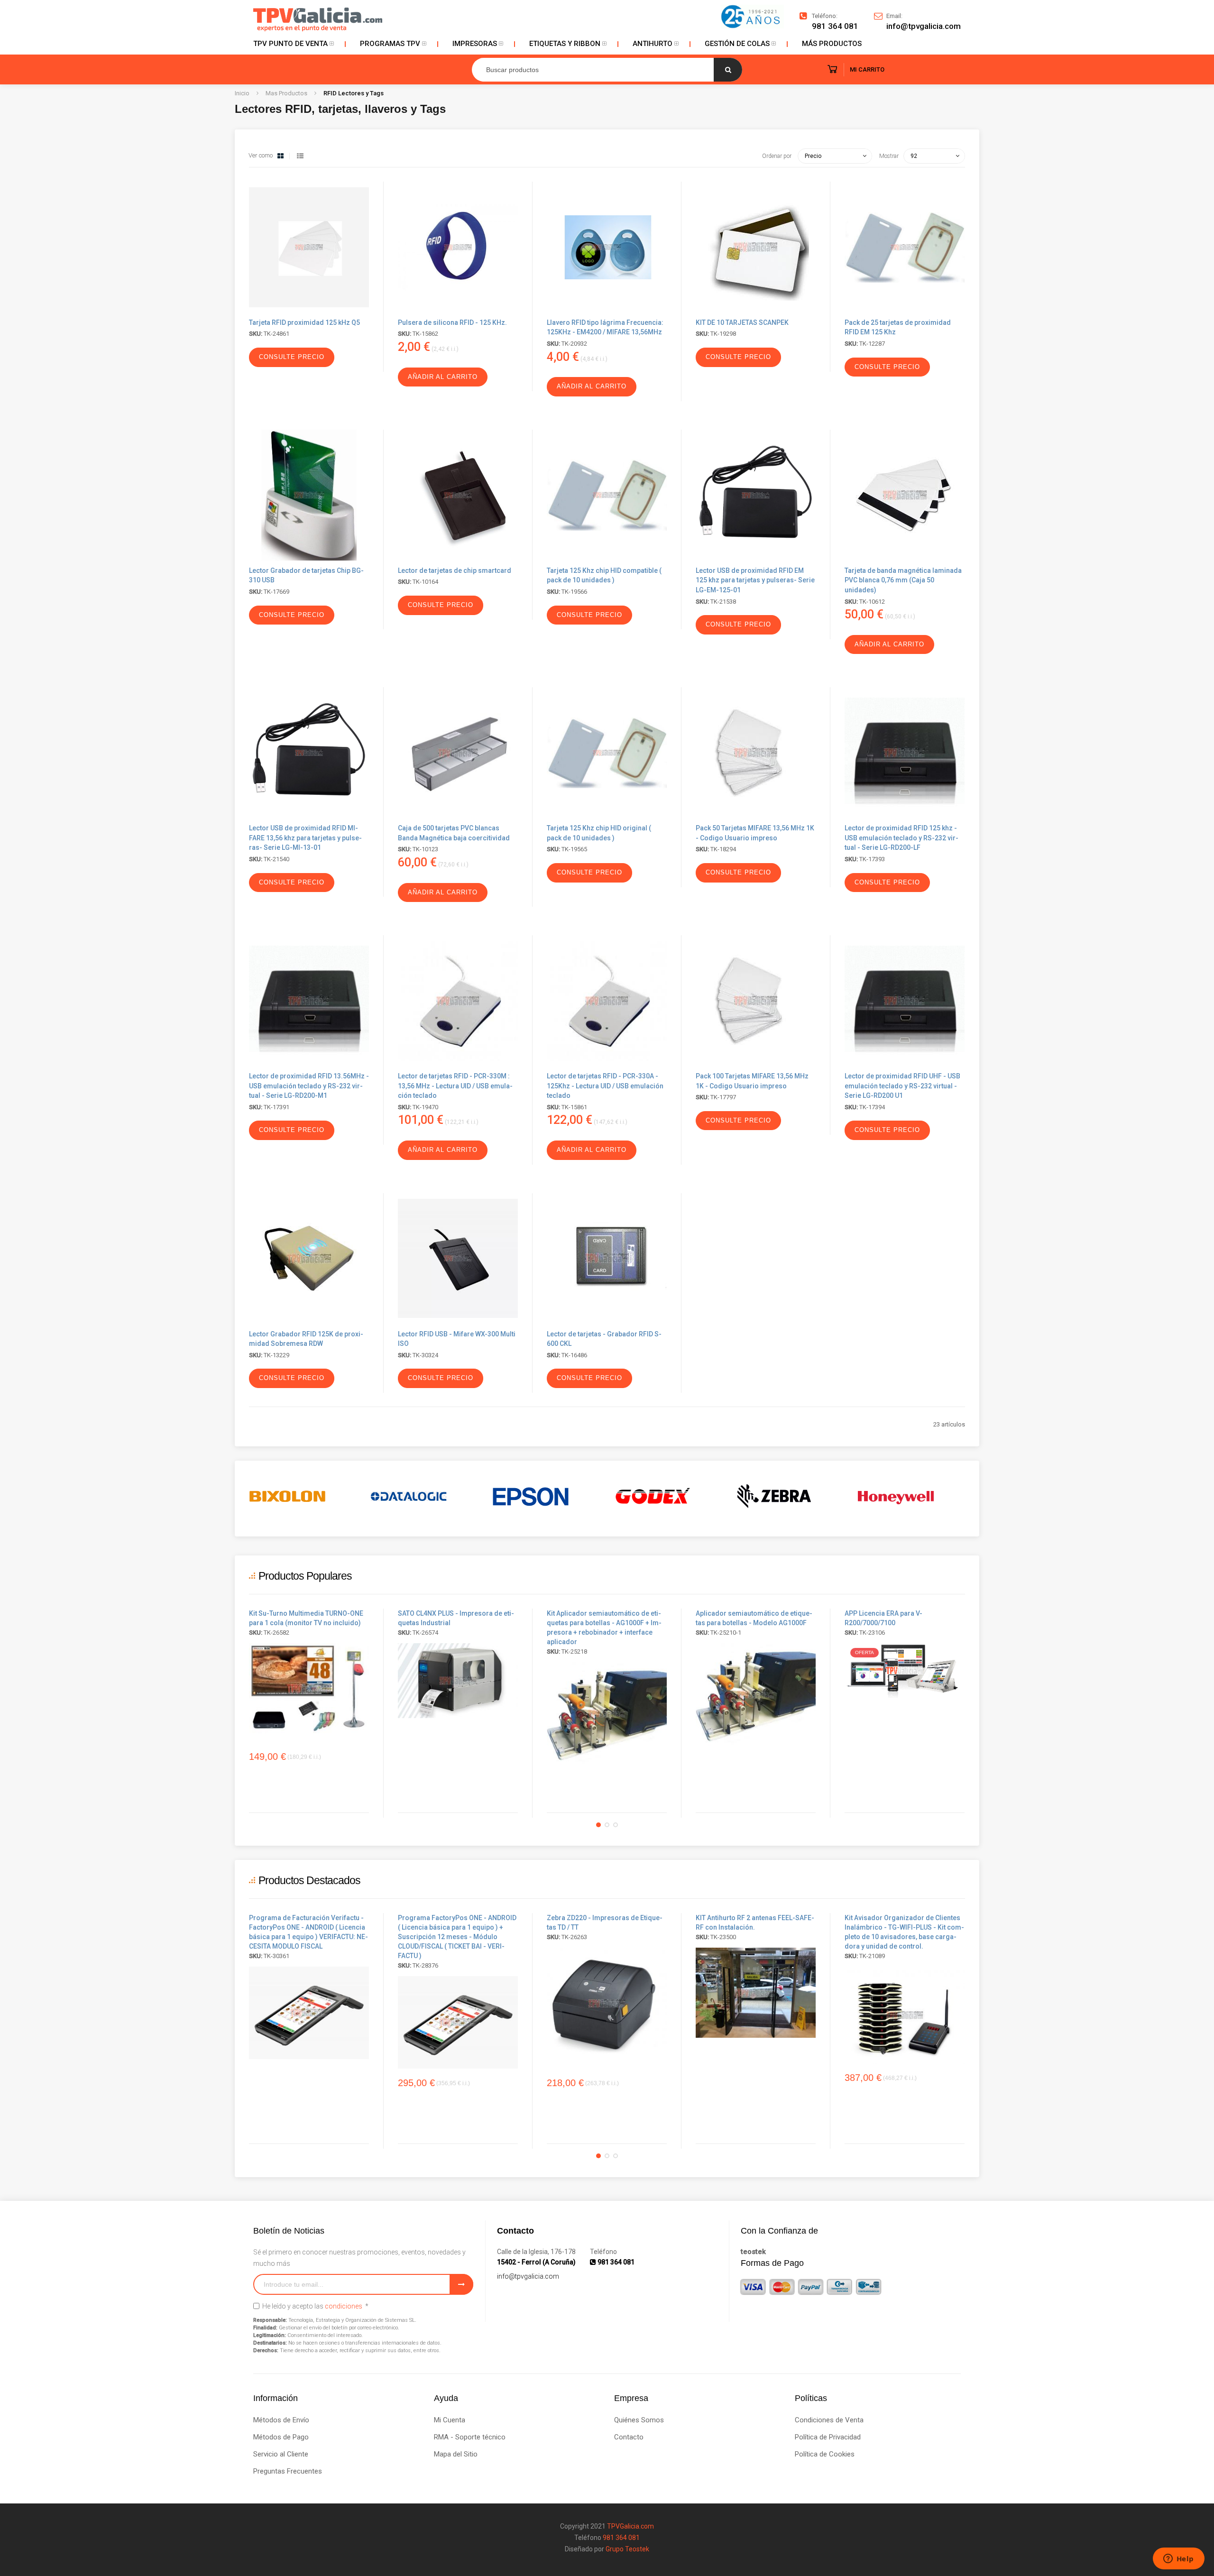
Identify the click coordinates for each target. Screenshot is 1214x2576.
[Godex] (547, 1496)
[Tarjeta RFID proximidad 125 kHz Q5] (309, 310)
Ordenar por (777, 156)
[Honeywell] (790, 1496)
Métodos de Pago (281, 2437)
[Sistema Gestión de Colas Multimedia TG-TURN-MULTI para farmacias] (309, 1688)
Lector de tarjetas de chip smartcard (455, 570)
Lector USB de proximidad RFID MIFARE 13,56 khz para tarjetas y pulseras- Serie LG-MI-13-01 (305, 838)
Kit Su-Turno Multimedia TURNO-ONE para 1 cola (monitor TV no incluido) (306, 1618)
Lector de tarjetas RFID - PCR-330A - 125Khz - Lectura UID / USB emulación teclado (605, 1086)
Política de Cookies (825, 2454)
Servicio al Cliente (281, 2454)
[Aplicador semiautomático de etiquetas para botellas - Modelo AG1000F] (607, 1713)
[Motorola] (911, 1496)
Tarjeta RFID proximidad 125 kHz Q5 (304, 322)
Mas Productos (287, 93)
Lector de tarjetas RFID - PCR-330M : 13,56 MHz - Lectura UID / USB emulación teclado (455, 1086)
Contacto (629, 2437)
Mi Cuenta (450, 2420)
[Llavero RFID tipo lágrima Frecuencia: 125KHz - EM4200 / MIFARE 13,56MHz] (607, 310)
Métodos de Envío (281, 2420)
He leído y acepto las (315, 2306)
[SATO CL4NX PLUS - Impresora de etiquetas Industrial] (458, 1681)
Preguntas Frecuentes (288, 2471)
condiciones (344, 2306)
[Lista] (300, 156)
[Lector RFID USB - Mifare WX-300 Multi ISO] (458, 1322)
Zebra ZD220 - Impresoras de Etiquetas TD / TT (605, 1923)
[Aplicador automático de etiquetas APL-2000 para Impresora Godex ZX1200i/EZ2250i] (756, 1694)
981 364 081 (835, 26)
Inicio (243, 93)
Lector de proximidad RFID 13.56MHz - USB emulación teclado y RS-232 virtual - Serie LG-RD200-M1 (309, 1086)
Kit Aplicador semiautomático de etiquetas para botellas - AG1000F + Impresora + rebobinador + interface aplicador (604, 1628)
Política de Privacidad (828, 2437)
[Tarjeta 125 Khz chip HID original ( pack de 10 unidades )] (607, 816)
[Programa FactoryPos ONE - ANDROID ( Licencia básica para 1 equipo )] (309, 2013)
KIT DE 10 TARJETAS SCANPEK (742, 322)
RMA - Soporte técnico (470, 2437)
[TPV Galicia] (318, 19)
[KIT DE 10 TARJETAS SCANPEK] (756, 310)
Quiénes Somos (639, 2420)
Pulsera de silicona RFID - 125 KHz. (452, 322)
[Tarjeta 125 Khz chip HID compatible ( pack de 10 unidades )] (607, 558)
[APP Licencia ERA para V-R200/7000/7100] (905, 1670)
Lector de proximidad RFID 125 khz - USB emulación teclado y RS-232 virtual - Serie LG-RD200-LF (901, 838)
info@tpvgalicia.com (528, 2276)
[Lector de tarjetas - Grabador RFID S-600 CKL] (607, 1322)
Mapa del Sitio (456, 2454)
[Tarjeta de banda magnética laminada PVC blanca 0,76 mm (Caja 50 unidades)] (905, 558)
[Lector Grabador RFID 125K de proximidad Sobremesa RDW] (309, 1322)
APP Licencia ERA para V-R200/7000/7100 (883, 1618)
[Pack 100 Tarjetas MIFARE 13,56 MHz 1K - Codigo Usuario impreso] (756, 1064)
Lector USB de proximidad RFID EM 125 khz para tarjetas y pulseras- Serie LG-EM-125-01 (755, 580)
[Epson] (425, 1496)
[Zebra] (668, 1496)
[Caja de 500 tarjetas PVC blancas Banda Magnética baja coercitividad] (458, 816)
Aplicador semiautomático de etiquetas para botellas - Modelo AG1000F (754, 1618)
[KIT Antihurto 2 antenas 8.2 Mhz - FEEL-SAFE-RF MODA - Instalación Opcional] (756, 1993)
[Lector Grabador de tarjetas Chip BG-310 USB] (309, 558)
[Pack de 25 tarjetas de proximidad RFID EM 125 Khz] (905, 310)
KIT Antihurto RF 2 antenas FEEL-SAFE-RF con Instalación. (755, 1923)
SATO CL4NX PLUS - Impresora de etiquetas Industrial (456, 1618)
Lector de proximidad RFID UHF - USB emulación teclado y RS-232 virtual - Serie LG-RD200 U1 (902, 1086)
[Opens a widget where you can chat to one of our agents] (1178, 2559)
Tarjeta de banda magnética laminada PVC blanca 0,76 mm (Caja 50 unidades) (903, 580)
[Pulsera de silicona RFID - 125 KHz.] (458, 310)
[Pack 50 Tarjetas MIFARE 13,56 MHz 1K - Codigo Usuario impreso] (756, 816)
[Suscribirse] (461, 2284)
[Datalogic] (303, 1496)
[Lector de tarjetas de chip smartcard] (458, 558)
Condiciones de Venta (829, 2420)
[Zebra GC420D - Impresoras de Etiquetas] (607, 2003)
